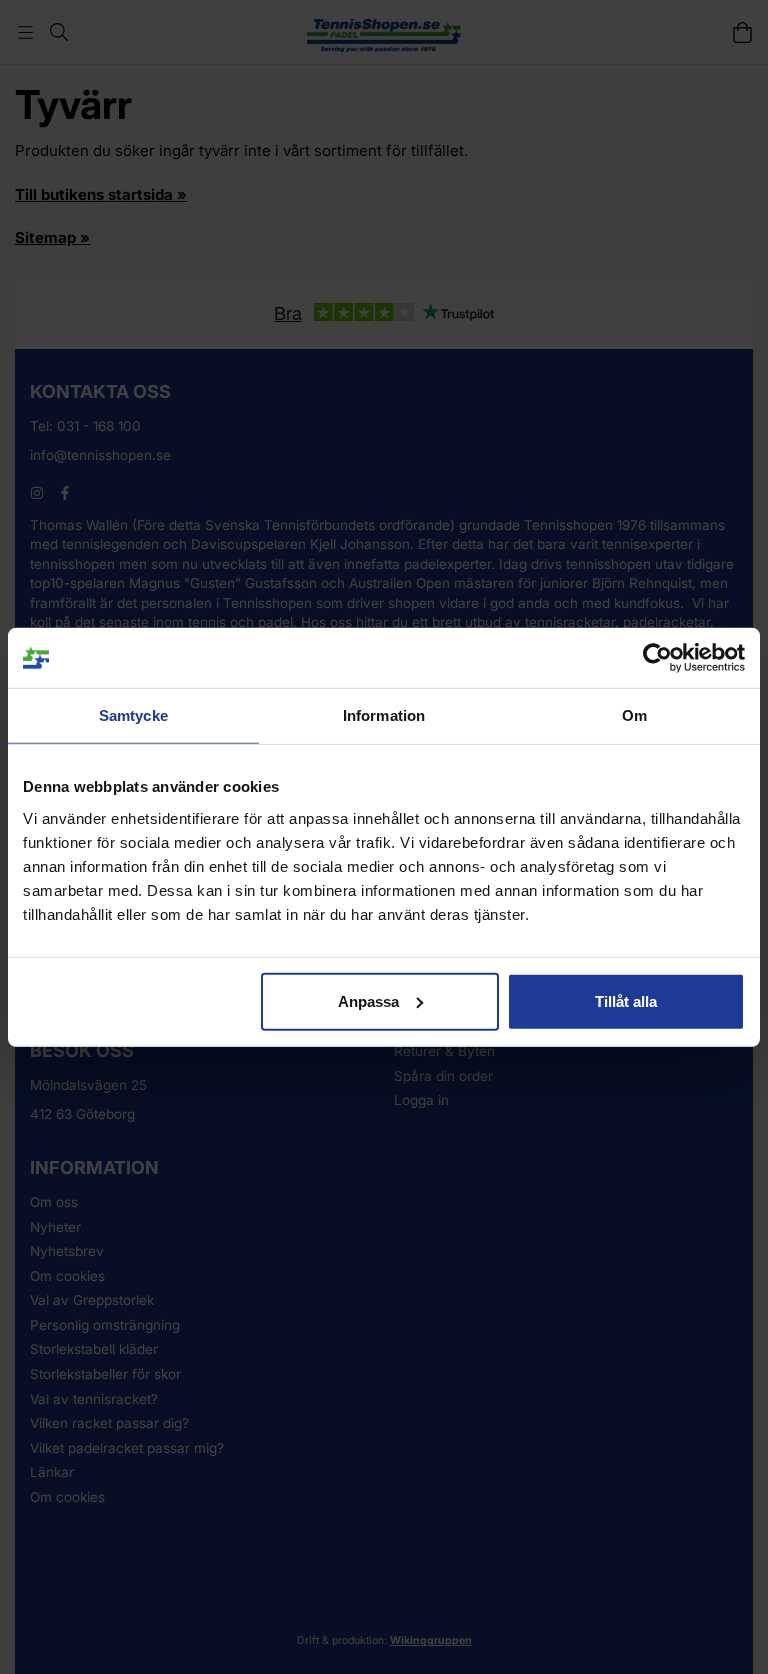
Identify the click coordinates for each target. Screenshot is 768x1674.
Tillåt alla (626, 1000)
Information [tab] (384, 715)
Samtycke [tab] (133, 715)
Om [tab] (634, 715)
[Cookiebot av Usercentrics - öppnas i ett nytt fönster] (657, 658)
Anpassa (368, 1000)
